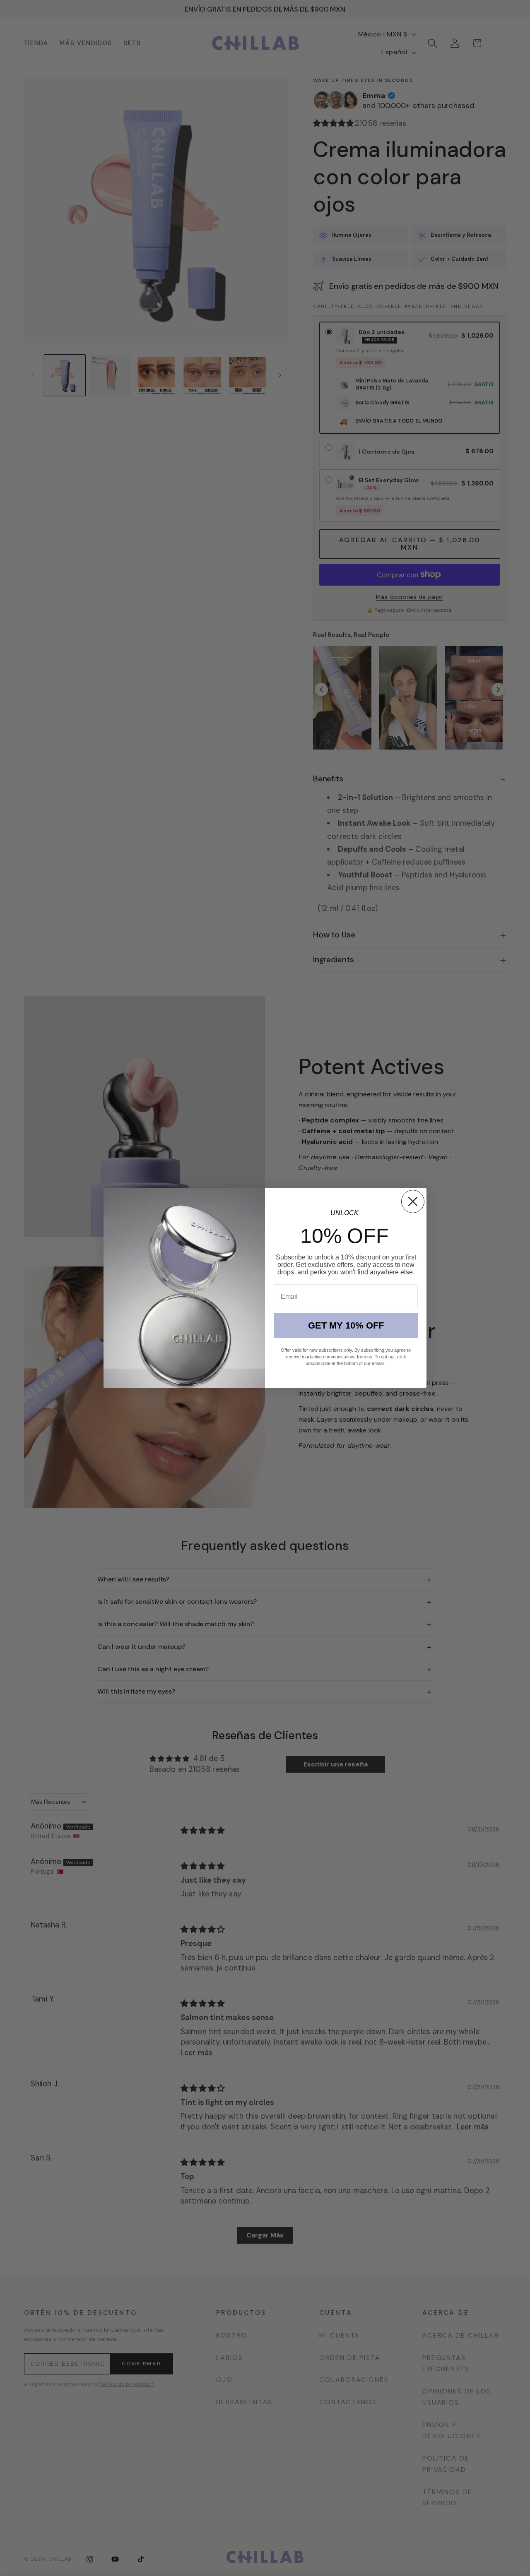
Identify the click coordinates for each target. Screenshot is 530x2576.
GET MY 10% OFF (346, 1325)
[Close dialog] (413, 1201)
